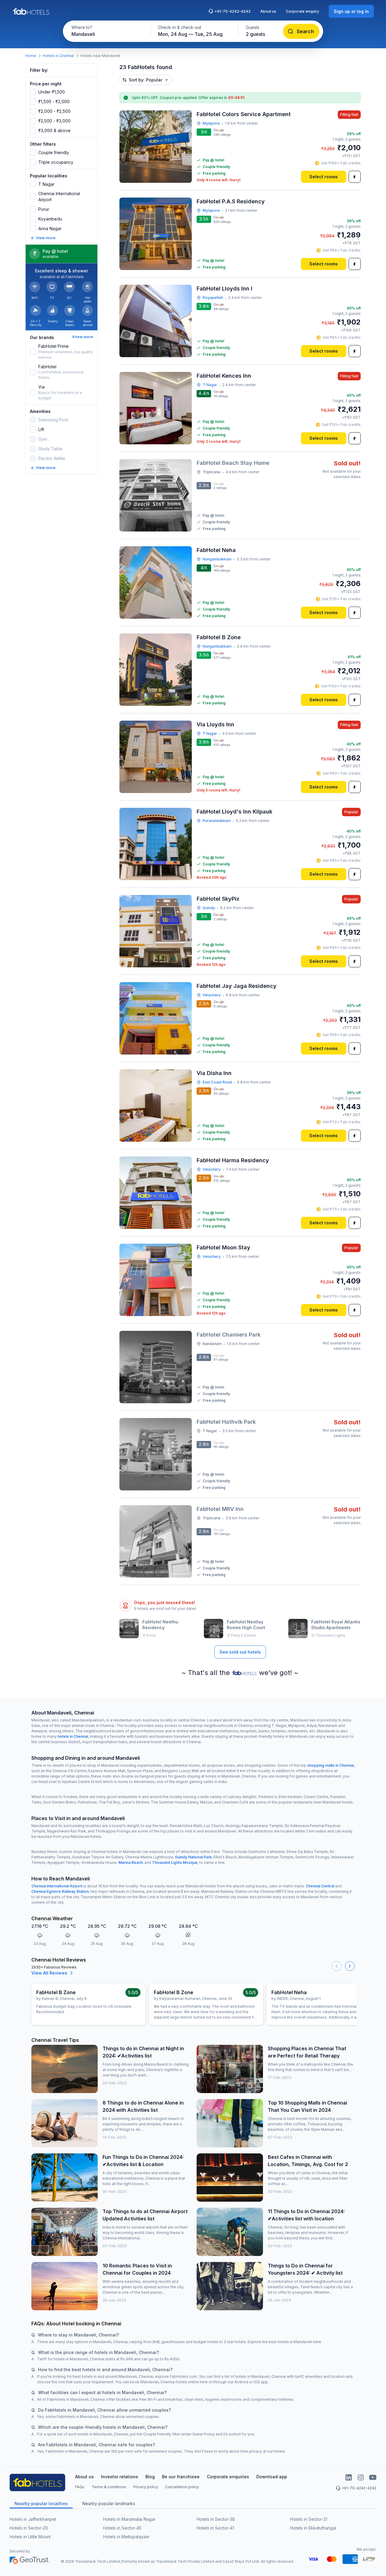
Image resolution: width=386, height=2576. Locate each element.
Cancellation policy (182, 2487)
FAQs (80, 2487)
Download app (272, 2477)
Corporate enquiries (228, 2477)
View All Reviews (49, 1973)
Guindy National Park (193, 1857)
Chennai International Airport (57, 1886)
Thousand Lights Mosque (175, 1862)
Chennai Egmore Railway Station (60, 1891)
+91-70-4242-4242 (233, 11)
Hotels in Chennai (58, 56)
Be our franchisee (181, 2477)
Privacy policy (146, 2487)
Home (31, 56)
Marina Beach (131, 1862)
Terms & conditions (109, 2487)
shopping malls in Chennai (331, 1765)
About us (268, 11)
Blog (150, 2477)
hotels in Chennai (73, 1736)
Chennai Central (320, 1886)
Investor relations (120, 2477)
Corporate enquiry (302, 11)
